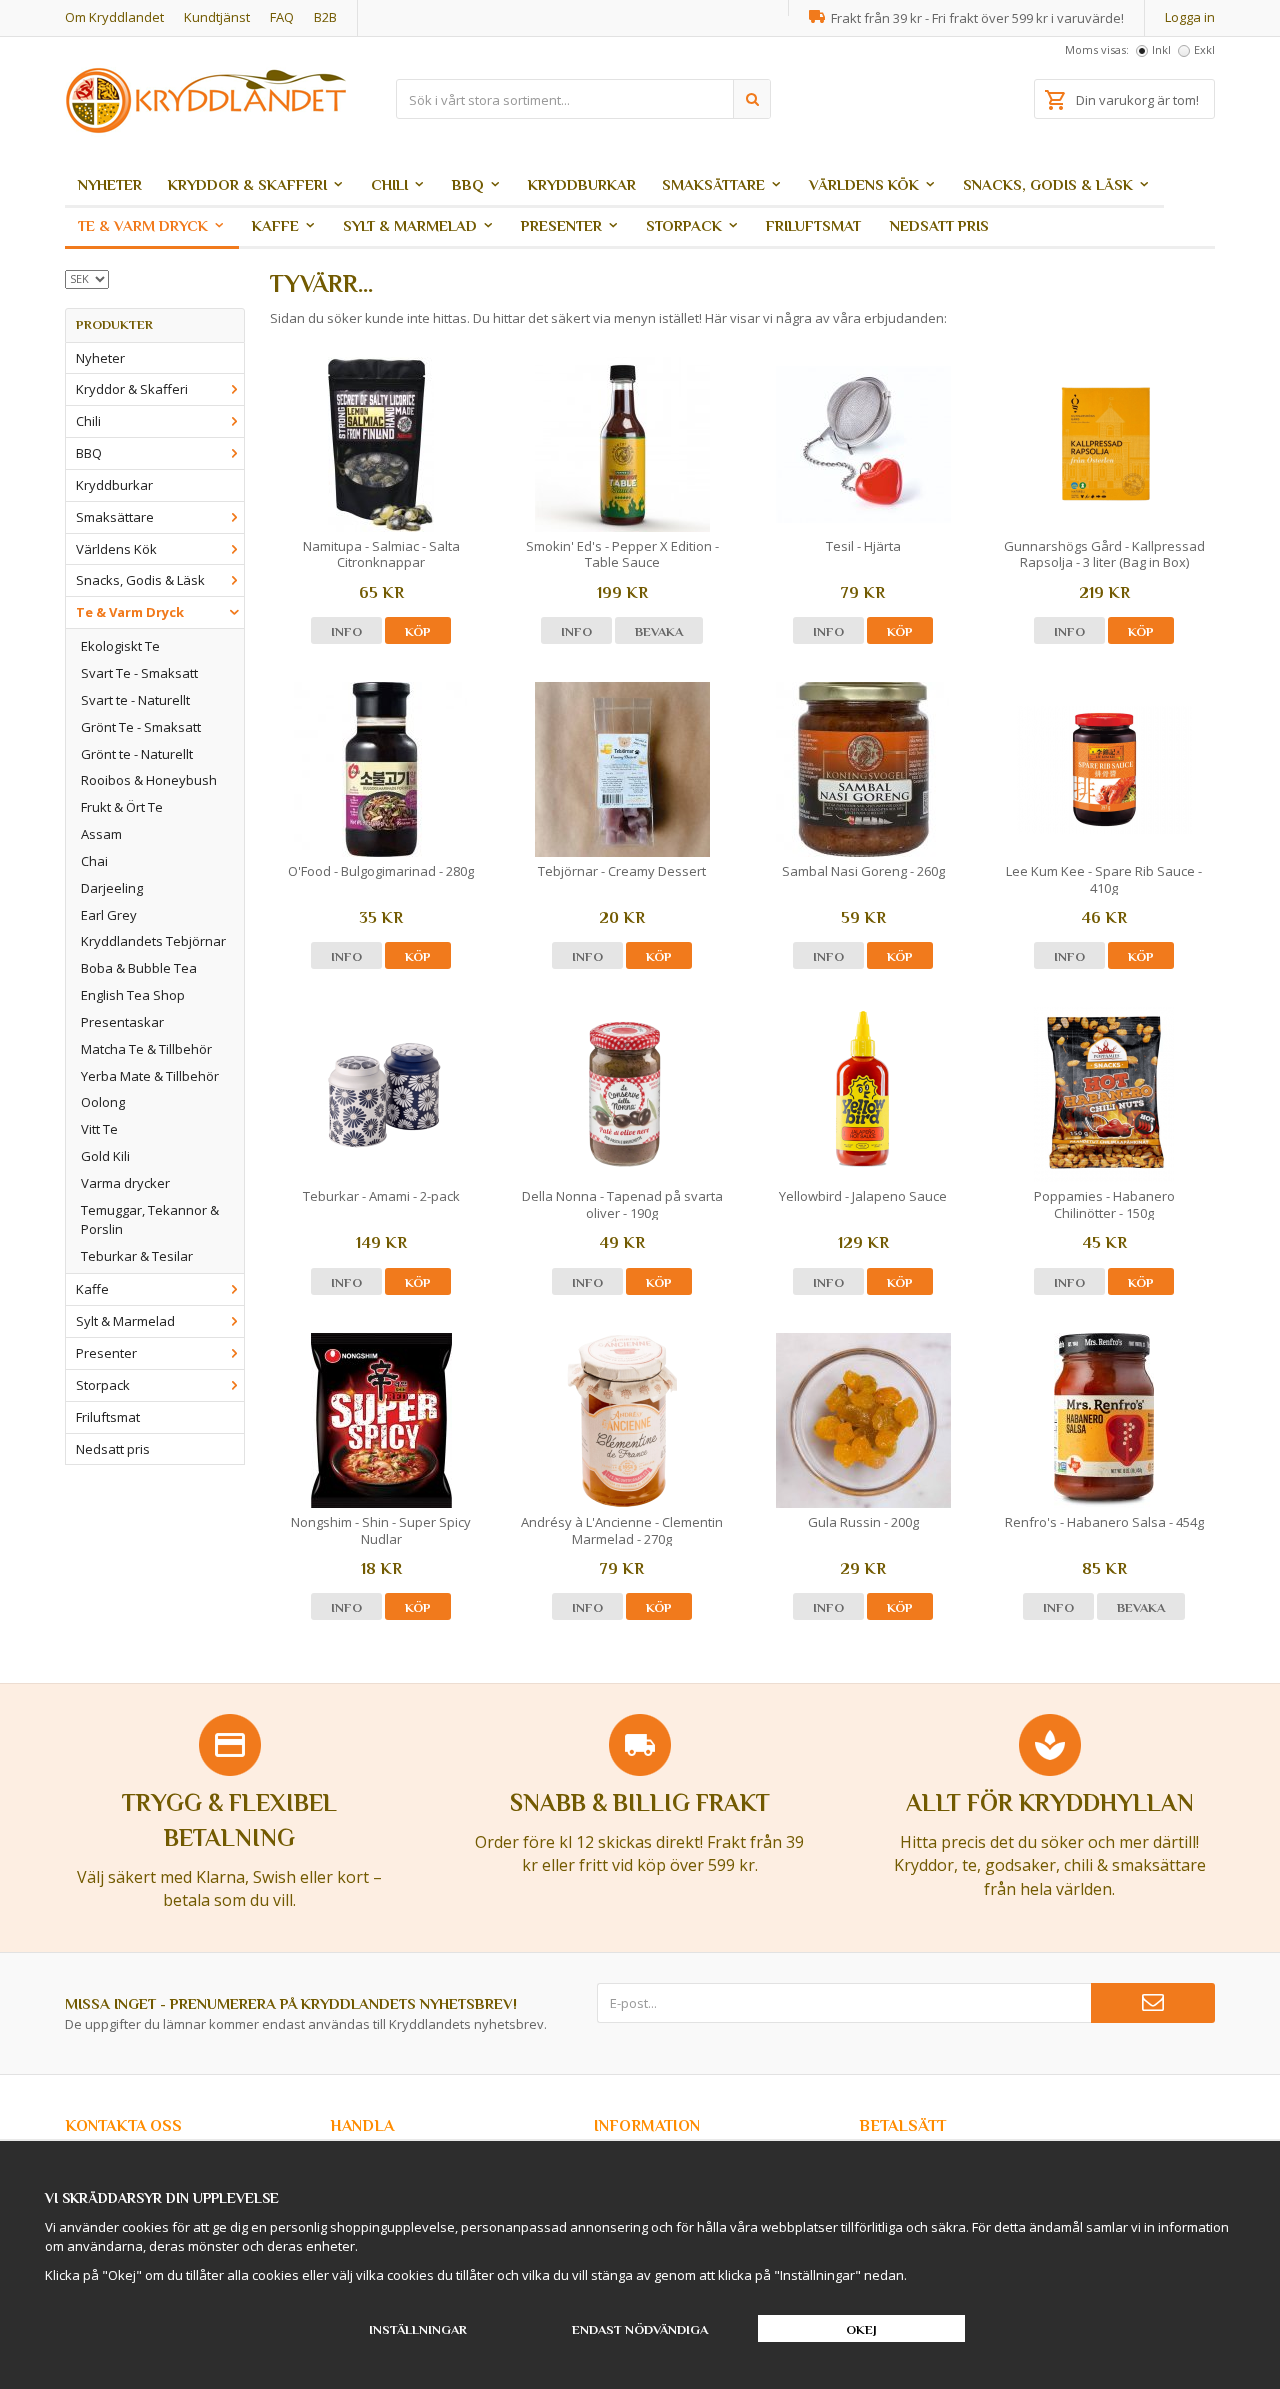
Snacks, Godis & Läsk (1048, 184)
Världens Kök (864, 184)
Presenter (561, 225)
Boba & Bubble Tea (139, 968)
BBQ (468, 184)
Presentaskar (122, 1022)
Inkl (1161, 49)
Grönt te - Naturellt (137, 754)
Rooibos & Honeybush (149, 780)
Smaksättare (713, 184)
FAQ (282, 17)
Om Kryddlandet (114, 17)
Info (346, 631)
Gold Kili (105, 1156)
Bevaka (659, 631)
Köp (418, 631)
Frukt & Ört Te (122, 807)
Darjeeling (112, 888)
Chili (389, 184)
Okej (861, 2329)
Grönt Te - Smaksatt (141, 727)
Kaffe (275, 225)
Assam (101, 834)
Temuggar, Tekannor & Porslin (150, 1219)
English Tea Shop (133, 995)
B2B (325, 17)
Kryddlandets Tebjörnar (153, 941)
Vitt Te (99, 1129)
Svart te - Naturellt (135, 700)
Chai (94, 861)
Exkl (1204, 49)
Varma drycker (125, 1183)
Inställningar (418, 2329)
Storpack (684, 225)
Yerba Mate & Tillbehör (150, 1076)
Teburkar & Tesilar (137, 1256)
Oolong (103, 1102)
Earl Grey (109, 915)
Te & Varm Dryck (143, 225)
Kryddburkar (582, 184)
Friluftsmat (813, 225)
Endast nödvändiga (640, 2329)
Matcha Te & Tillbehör (146, 1049)
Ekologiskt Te (120, 646)
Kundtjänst (217, 17)
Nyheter (110, 184)
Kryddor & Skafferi (247, 184)
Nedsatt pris (939, 225)
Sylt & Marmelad (410, 225)
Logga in (1190, 17)
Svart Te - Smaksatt (139, 673)
